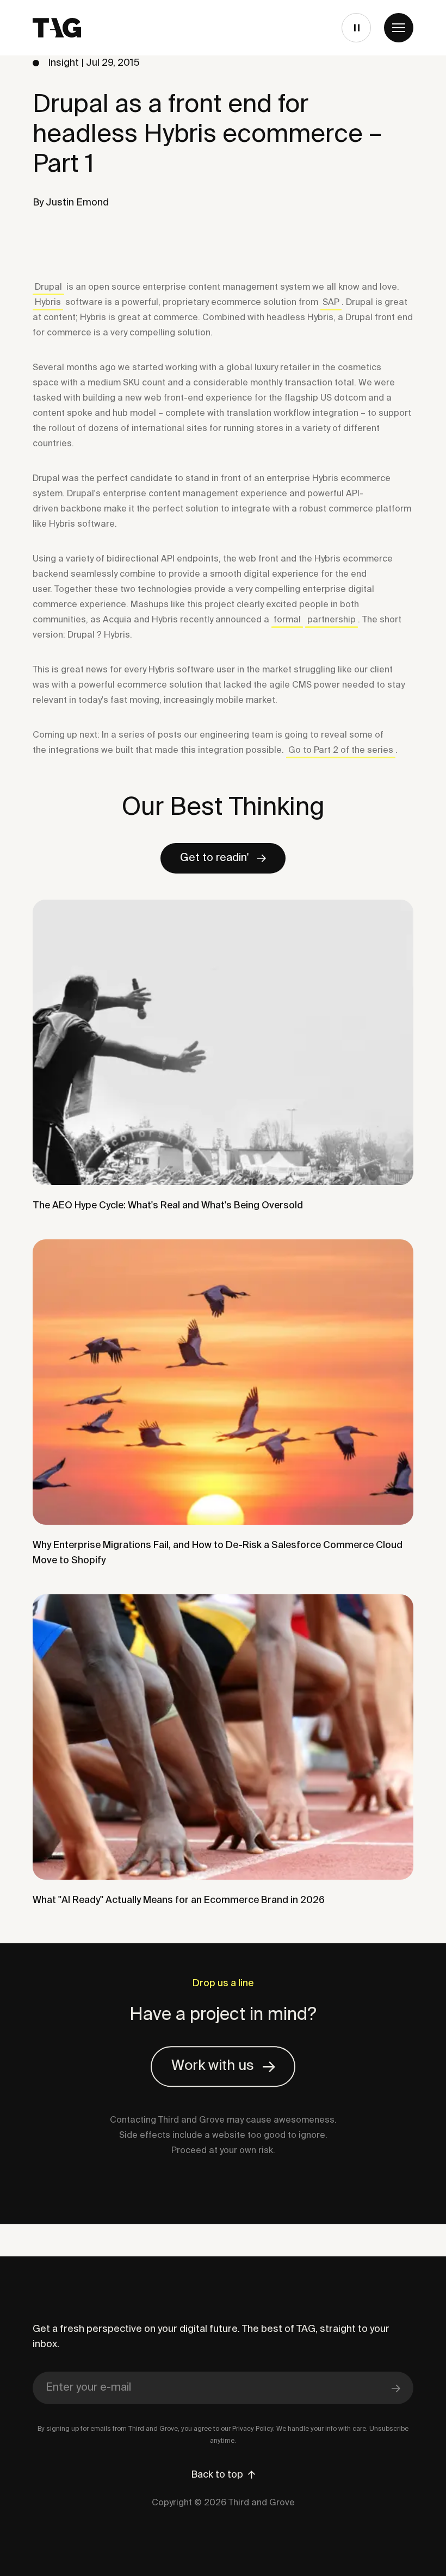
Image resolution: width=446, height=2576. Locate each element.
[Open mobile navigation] (399, 28)
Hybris (48, 303)
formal (287, 620)
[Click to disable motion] (355, 28)
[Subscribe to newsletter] (396, 2388)
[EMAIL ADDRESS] (223, 2388)
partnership (332, 620)
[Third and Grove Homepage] (57, 28)
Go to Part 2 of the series (341, 751)
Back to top (217, 2475)
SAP (331, 303)
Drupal (48, 288)
